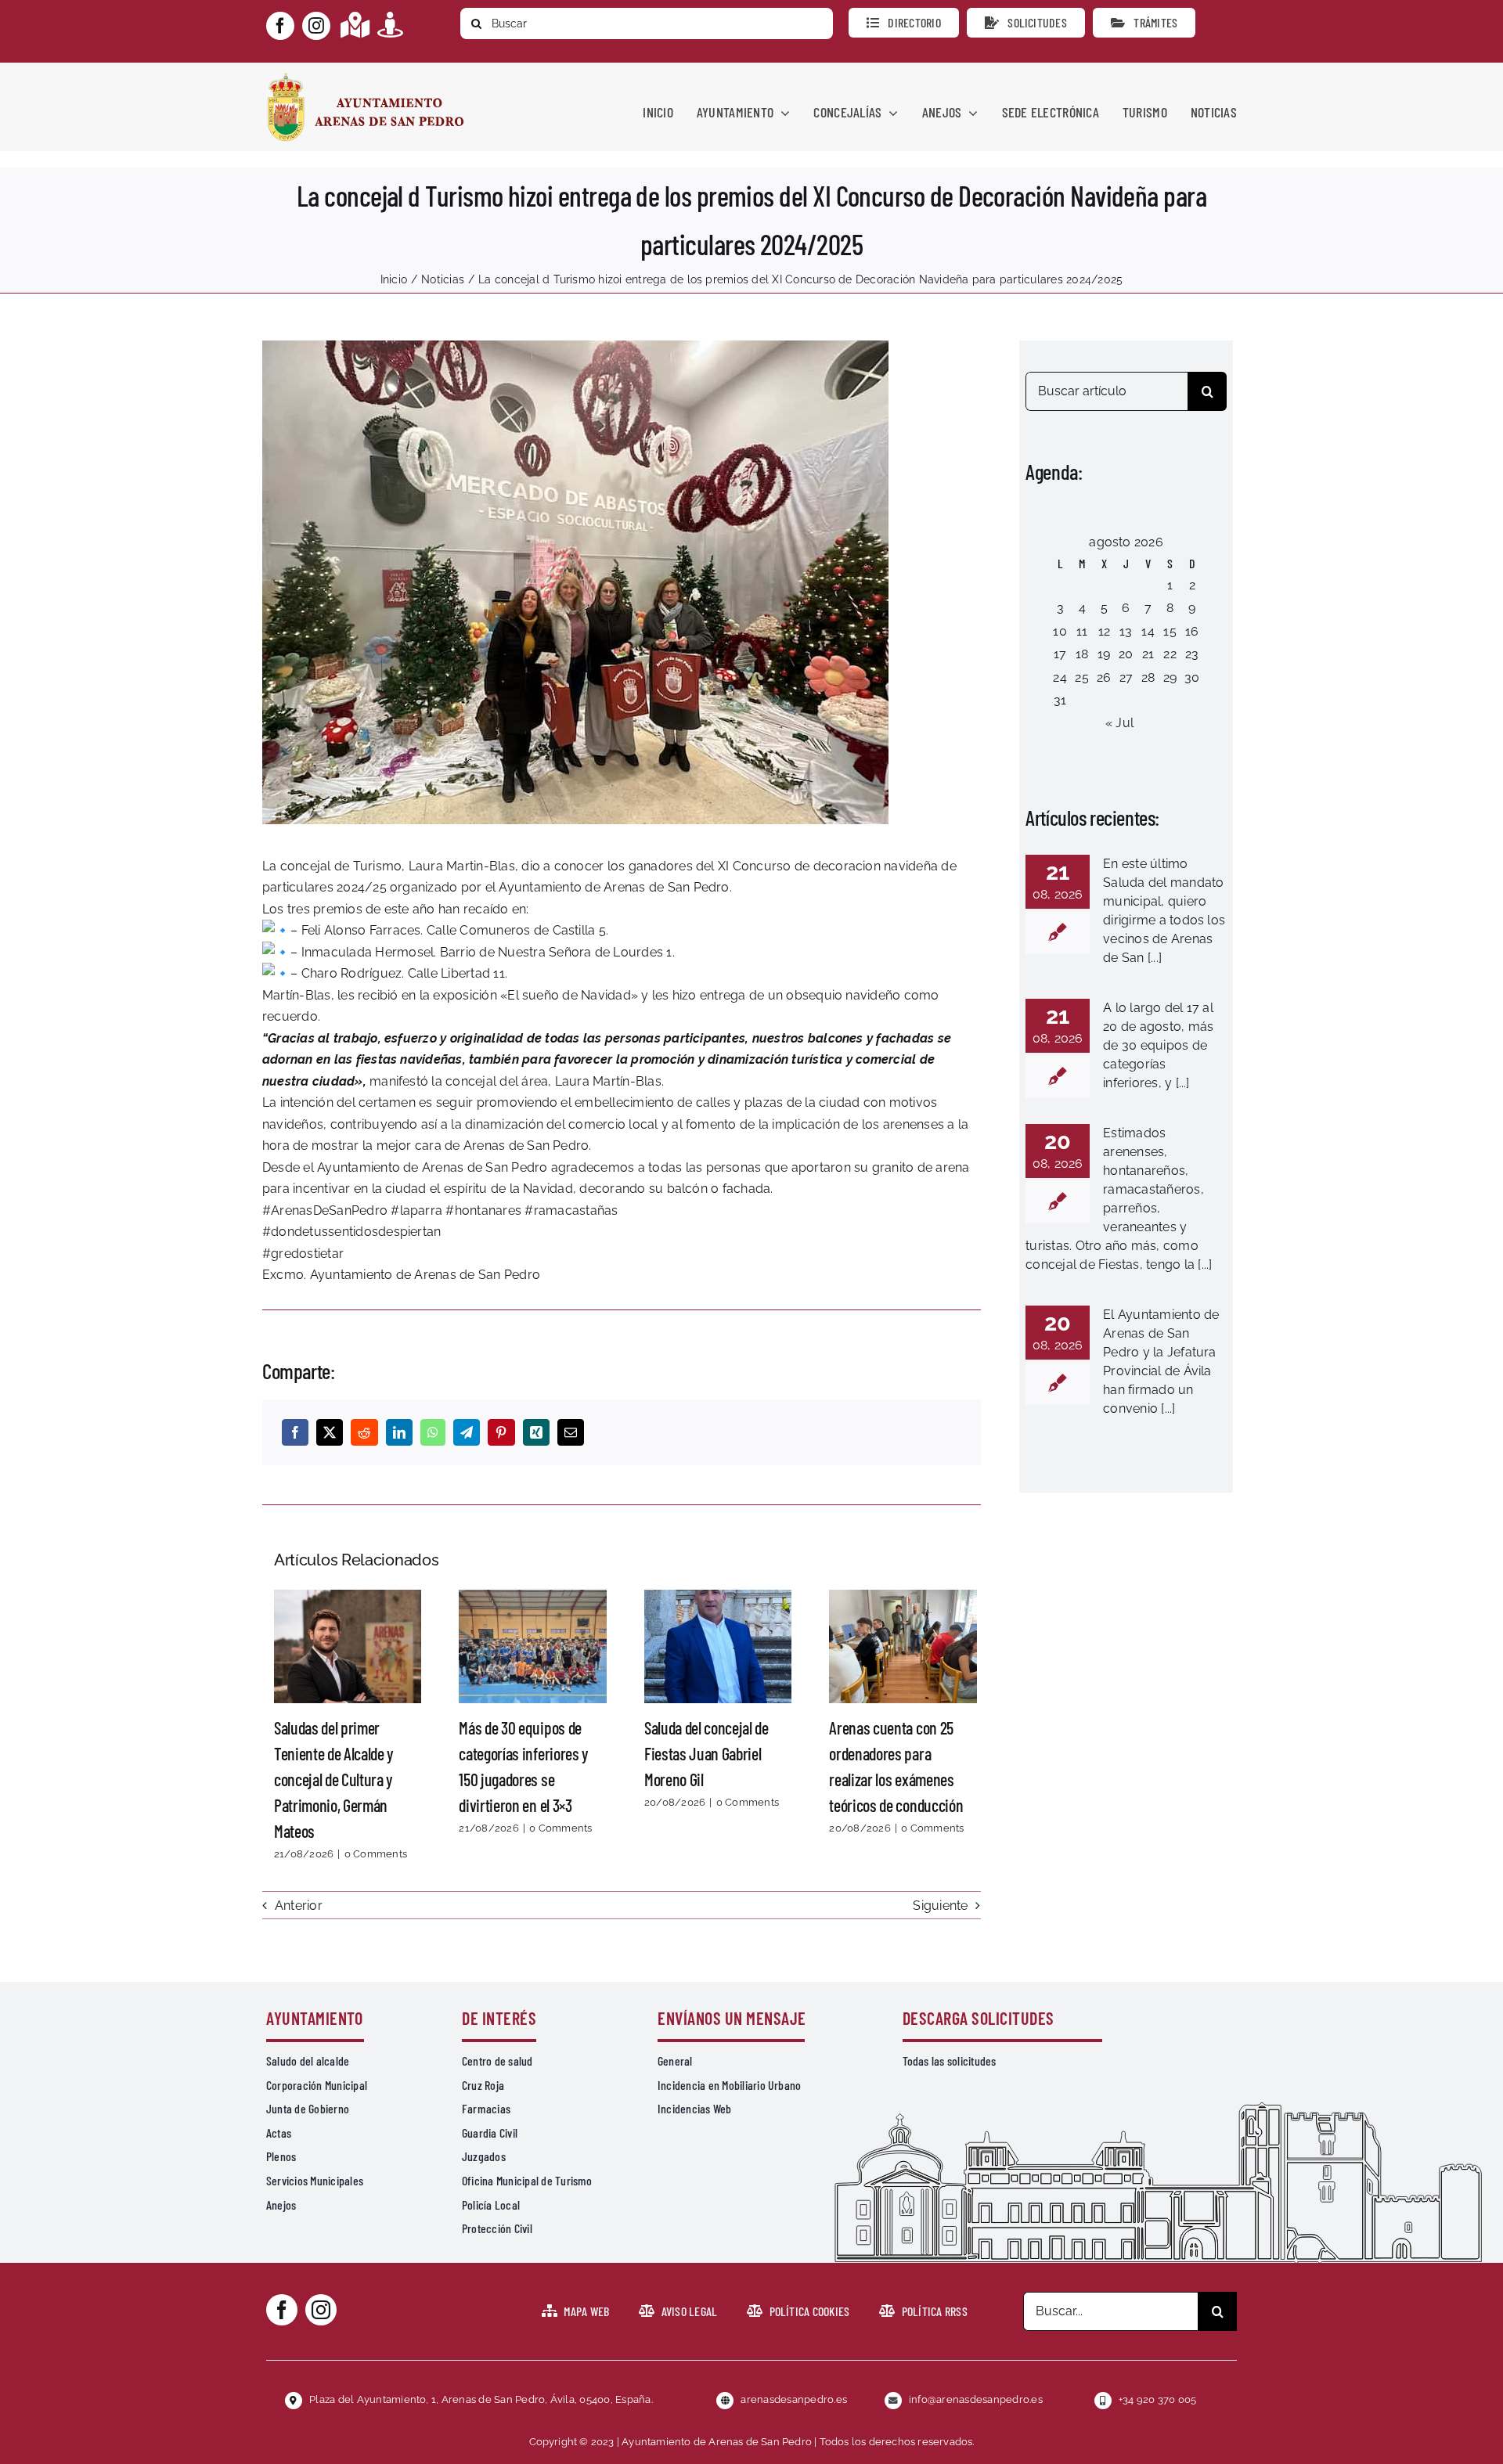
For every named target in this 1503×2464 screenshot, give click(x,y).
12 (1104, 631)
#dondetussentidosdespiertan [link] (351, 1232)
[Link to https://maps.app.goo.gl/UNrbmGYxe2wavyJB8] (355, 25)
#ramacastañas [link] (571, 1210)
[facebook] (280, 26)
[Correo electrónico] (571, 1432)
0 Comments (376, 1854)
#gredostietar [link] (303, 1254)
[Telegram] (467, 1432)
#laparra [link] (416, 1210)
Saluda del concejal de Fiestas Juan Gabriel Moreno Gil (718, 1647)
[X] (330, 1432)
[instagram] (316, 26)
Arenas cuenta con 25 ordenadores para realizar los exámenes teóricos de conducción (903, 1647)
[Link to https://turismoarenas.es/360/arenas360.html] (390, 25)
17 (1060, 654)
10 (1060, 631)
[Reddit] (364, 1432)
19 (1104, 654)
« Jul (1119, 723)
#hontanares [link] (483, 1210)
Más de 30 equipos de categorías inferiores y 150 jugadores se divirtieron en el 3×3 (533, 1647)
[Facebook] (295, 1432)
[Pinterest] (501, 1432)
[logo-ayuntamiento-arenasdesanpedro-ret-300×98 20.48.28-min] (366, 77)
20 (1126, 654)
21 (1148, 654)
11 (1082, 631)
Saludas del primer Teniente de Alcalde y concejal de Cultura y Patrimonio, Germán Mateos (348, 1647)
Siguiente (940, 1906)
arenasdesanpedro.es (794, 2399)
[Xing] (536, 1432)
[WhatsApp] (433, 1432)
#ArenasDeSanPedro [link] (325, 1210)
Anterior (299, 1906)
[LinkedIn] (399, 1432)
